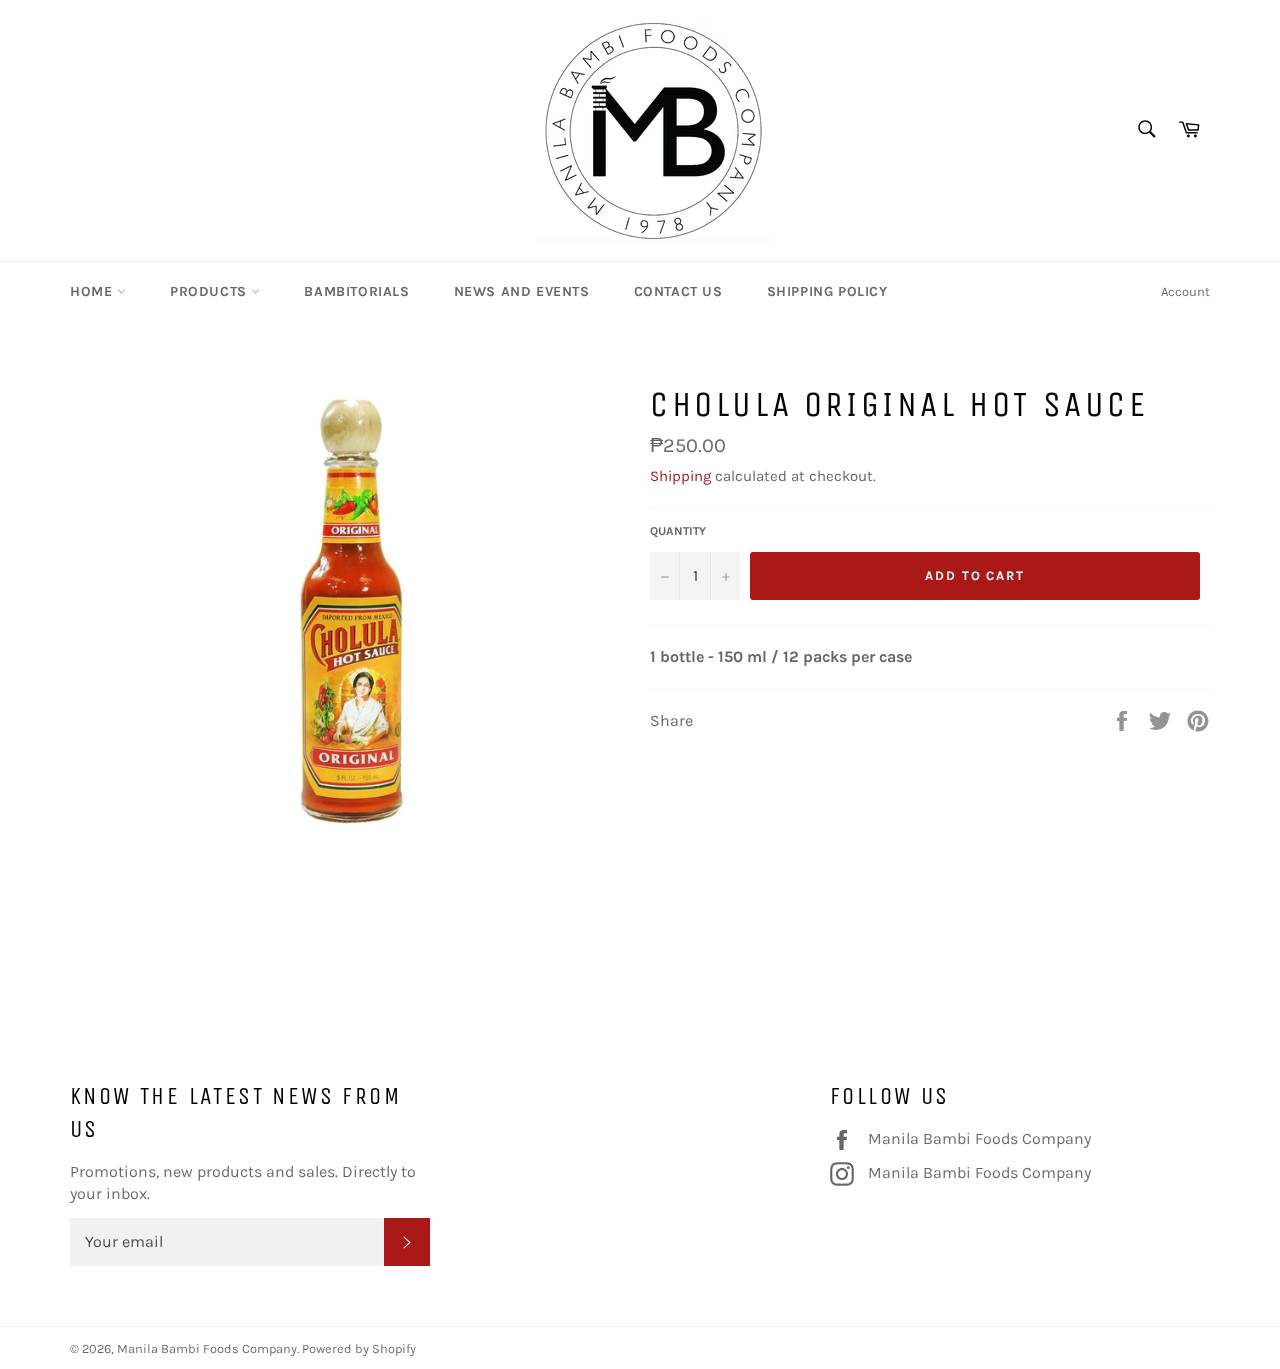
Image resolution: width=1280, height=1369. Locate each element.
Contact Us (678, 291)
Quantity (678, 531)
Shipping (680, 476)
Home (93, 291)
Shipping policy (827, 291)
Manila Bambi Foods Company (979, 1138)
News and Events (522, 291)
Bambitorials (356, 291)
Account (1185, 291)
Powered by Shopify (359, 1348)
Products (210, 291)
